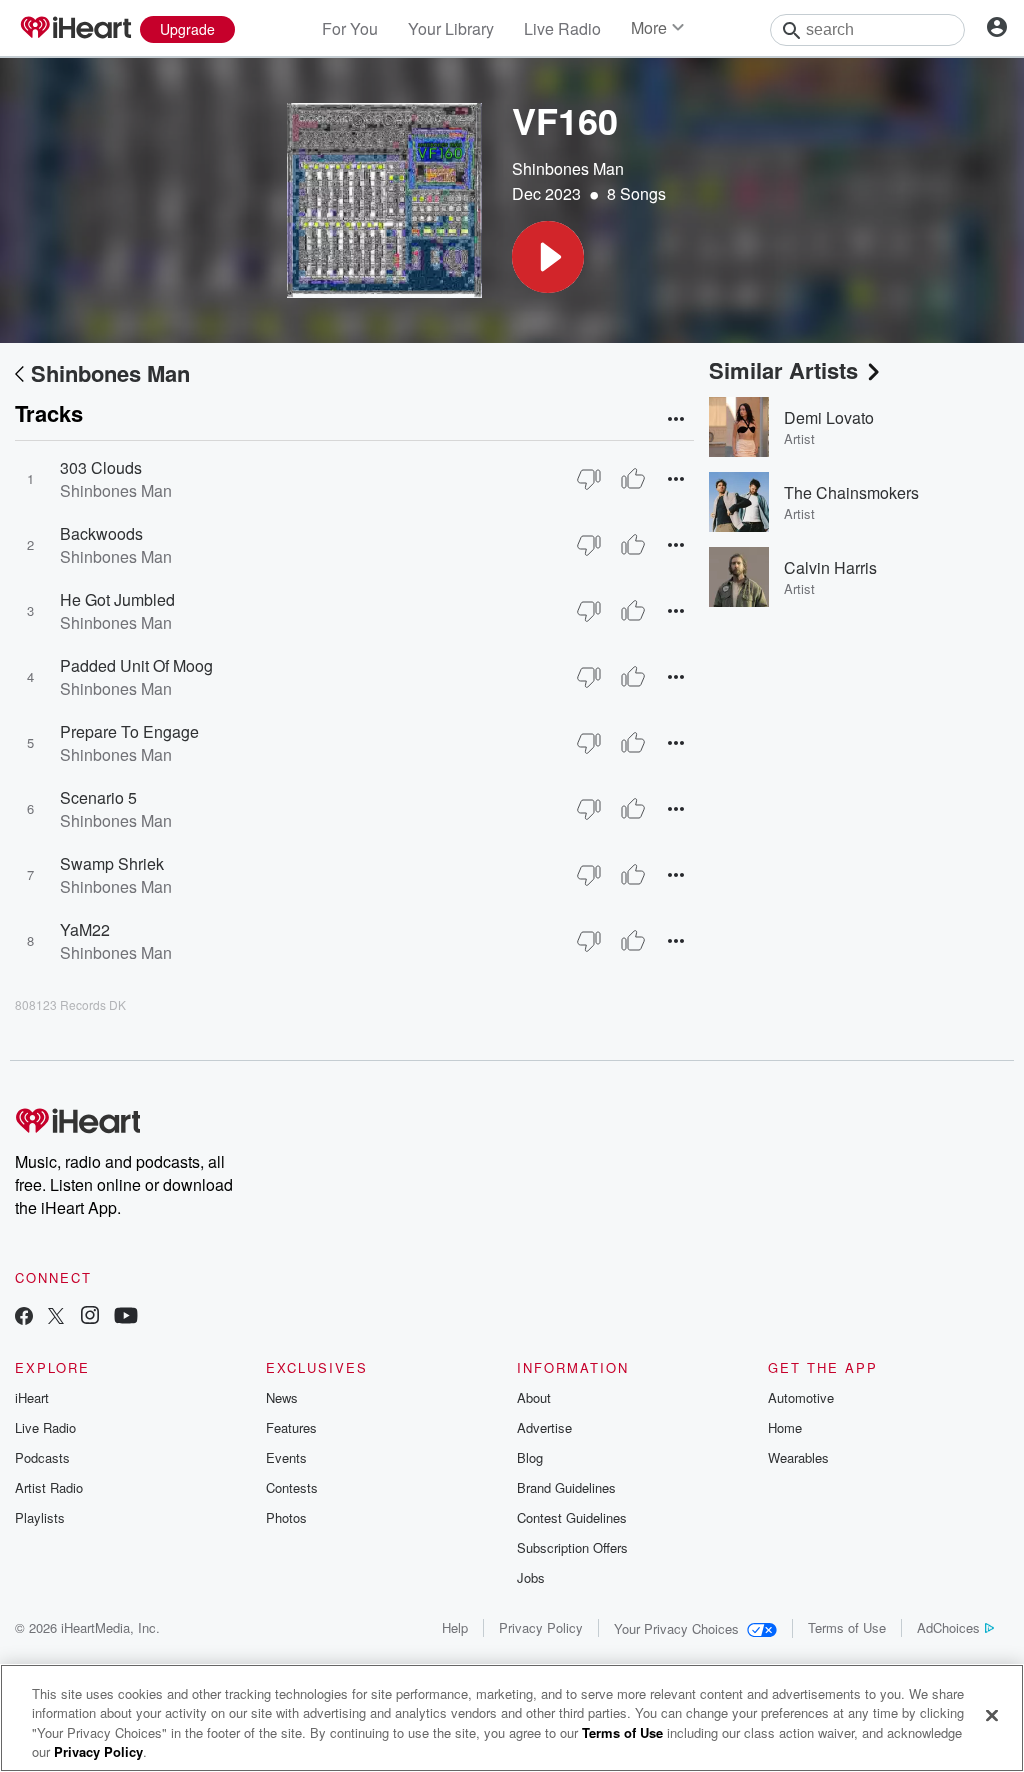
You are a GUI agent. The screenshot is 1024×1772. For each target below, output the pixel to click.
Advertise (544, 1427)
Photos (286, 1517)
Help (455, 1627)
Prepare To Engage (129, 731)
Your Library (451, 28)
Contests (292, 1487)
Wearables (798, 1457)
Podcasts (42, 1457)
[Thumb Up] (633, 479)
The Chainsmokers (851, 492)
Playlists (40, 1517)
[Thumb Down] (589, 479)
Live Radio (562, 28)
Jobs (531, 1577)
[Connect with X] (56, 1317)
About (534, 1397)
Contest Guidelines (572, 1517)
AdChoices (948, 1627)
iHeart (32, 1397)
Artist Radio (49, 1487)
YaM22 (85, 929)
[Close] (992, 1715)
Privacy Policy (541, 1627)
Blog (530, 1457)
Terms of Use (847, 1627)
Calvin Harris (830, 567)
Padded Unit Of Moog (136, 665)
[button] (548, 257)
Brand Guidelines (566, 1487)
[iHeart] (75, 29)
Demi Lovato (829, 417)
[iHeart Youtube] (126, 1317)
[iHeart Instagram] (90, 1317)
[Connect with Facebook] (24, 1317)
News (282, 1397)
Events (286, 1457)
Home (785, 1427)
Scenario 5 (98, 797)
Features (291, 1427)
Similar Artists (783, 370)
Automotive (801, 1397)
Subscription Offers (572, 1547)
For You (350, 28)
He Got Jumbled (117, 599)
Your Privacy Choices (676, 1628)
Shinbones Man (568, 168)
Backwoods (101, 533)
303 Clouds (101, 467)
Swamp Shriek (112, 863)
